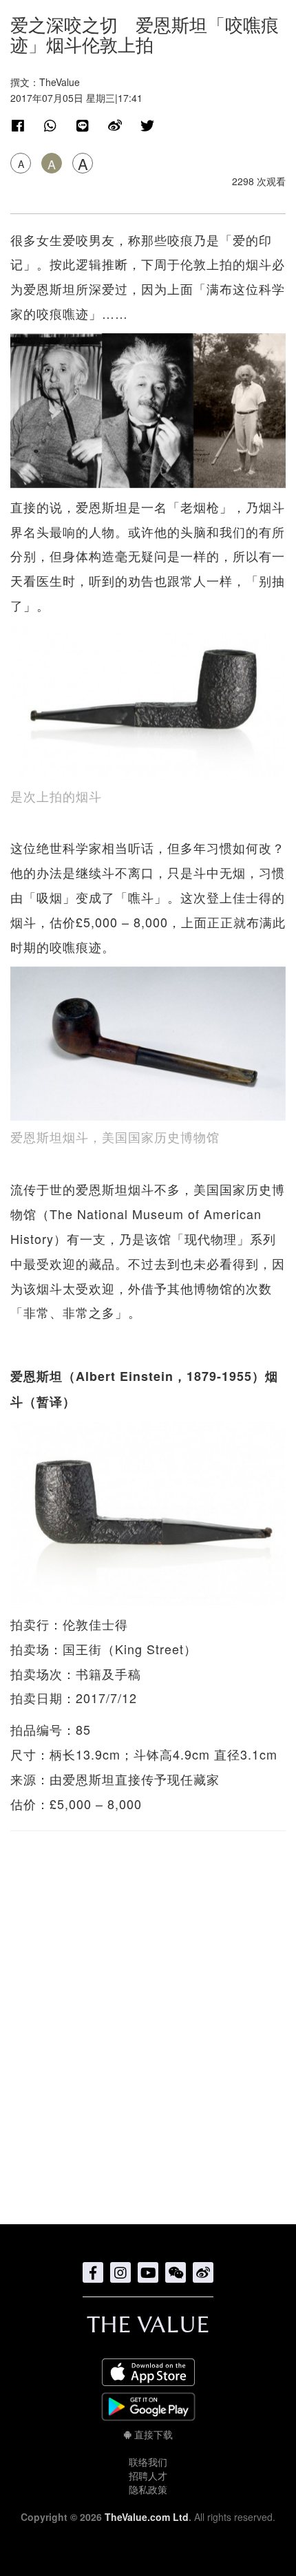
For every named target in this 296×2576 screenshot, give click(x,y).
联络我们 (148, 2462)
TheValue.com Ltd (147, 2517)
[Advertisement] (148, 2020)
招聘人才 (148, 2475)
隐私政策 (148, 2489)
